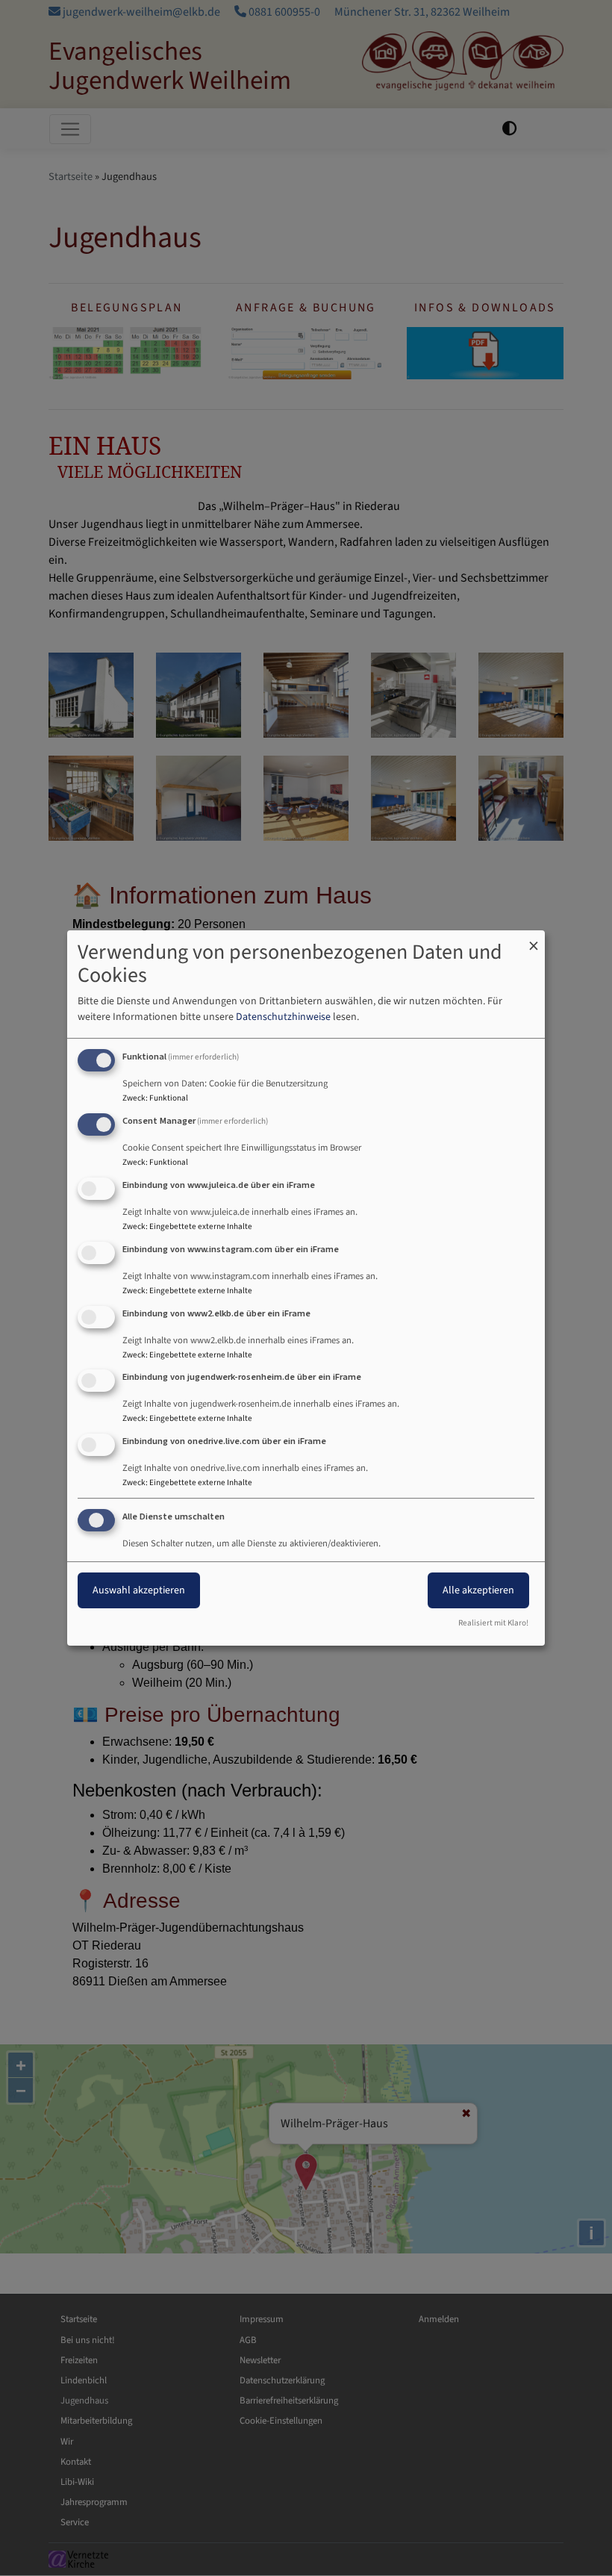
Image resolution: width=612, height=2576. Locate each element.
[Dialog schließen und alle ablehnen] (534, 940)
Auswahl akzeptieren (139, 1590)
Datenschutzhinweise (283, 1017)
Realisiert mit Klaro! (493, 1623)
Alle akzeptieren (478, 1590)
